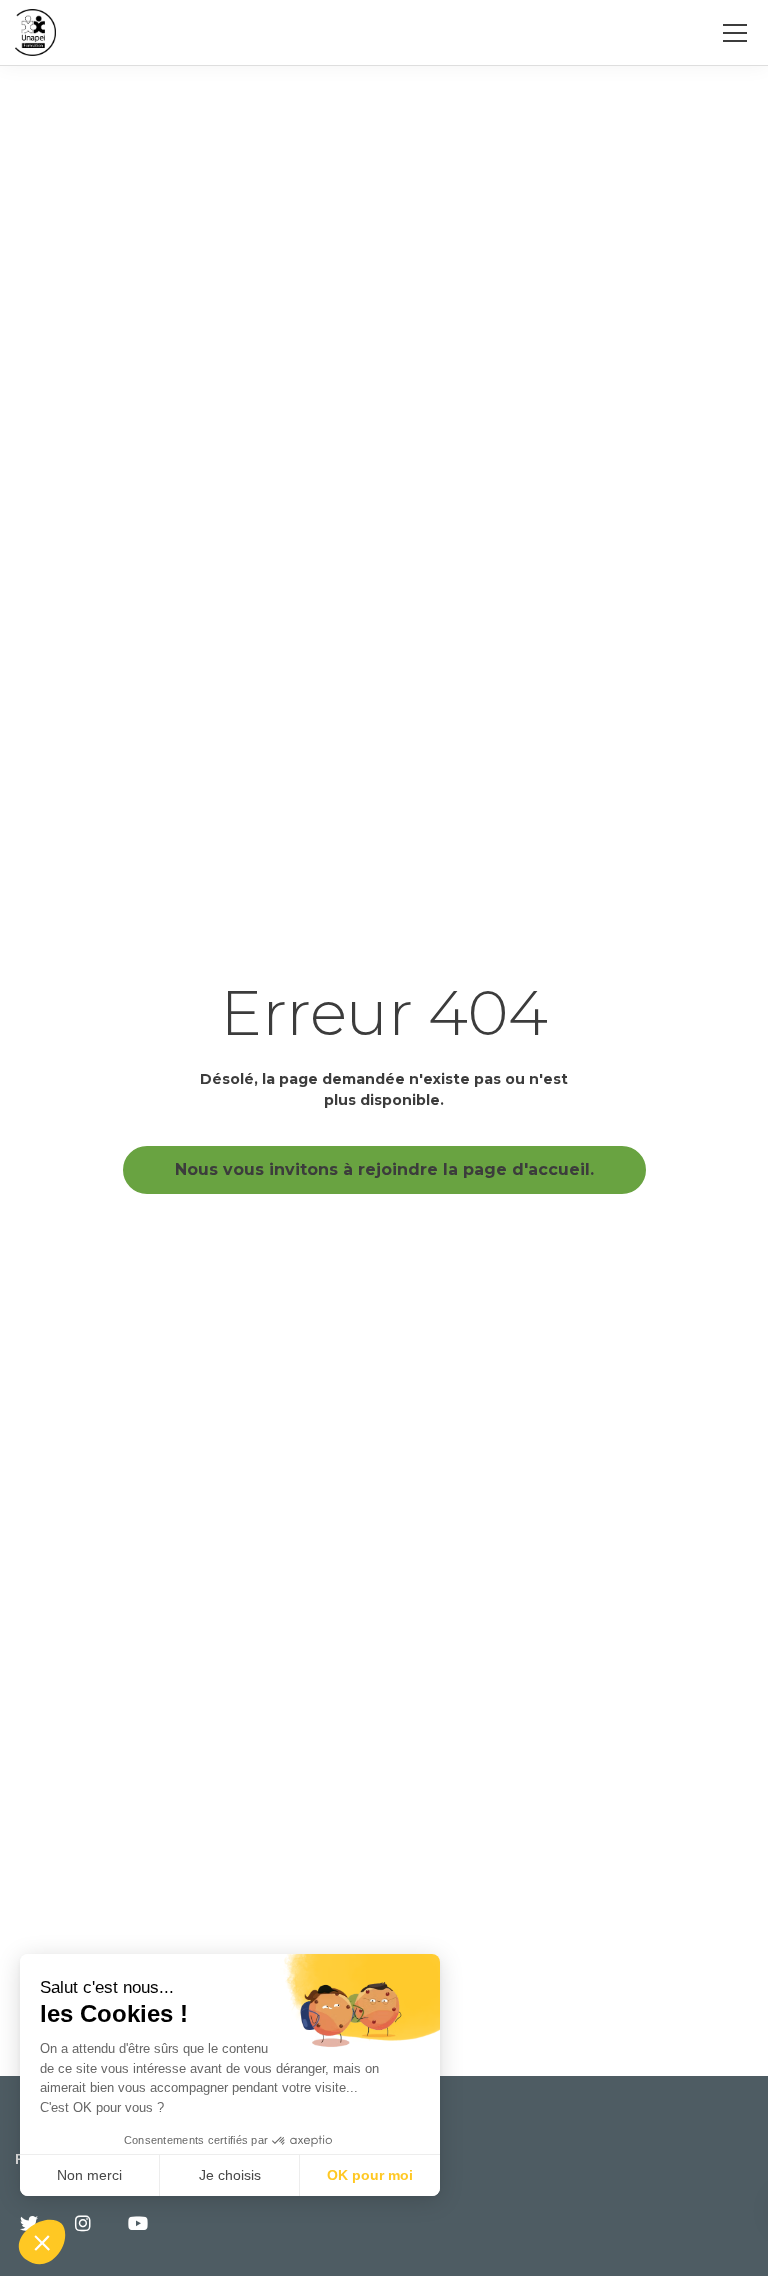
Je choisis (230, 2175)
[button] (42, 2242)
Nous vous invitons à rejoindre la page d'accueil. (384, 1169)
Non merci (89, 2175)
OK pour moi (370, 2175)
